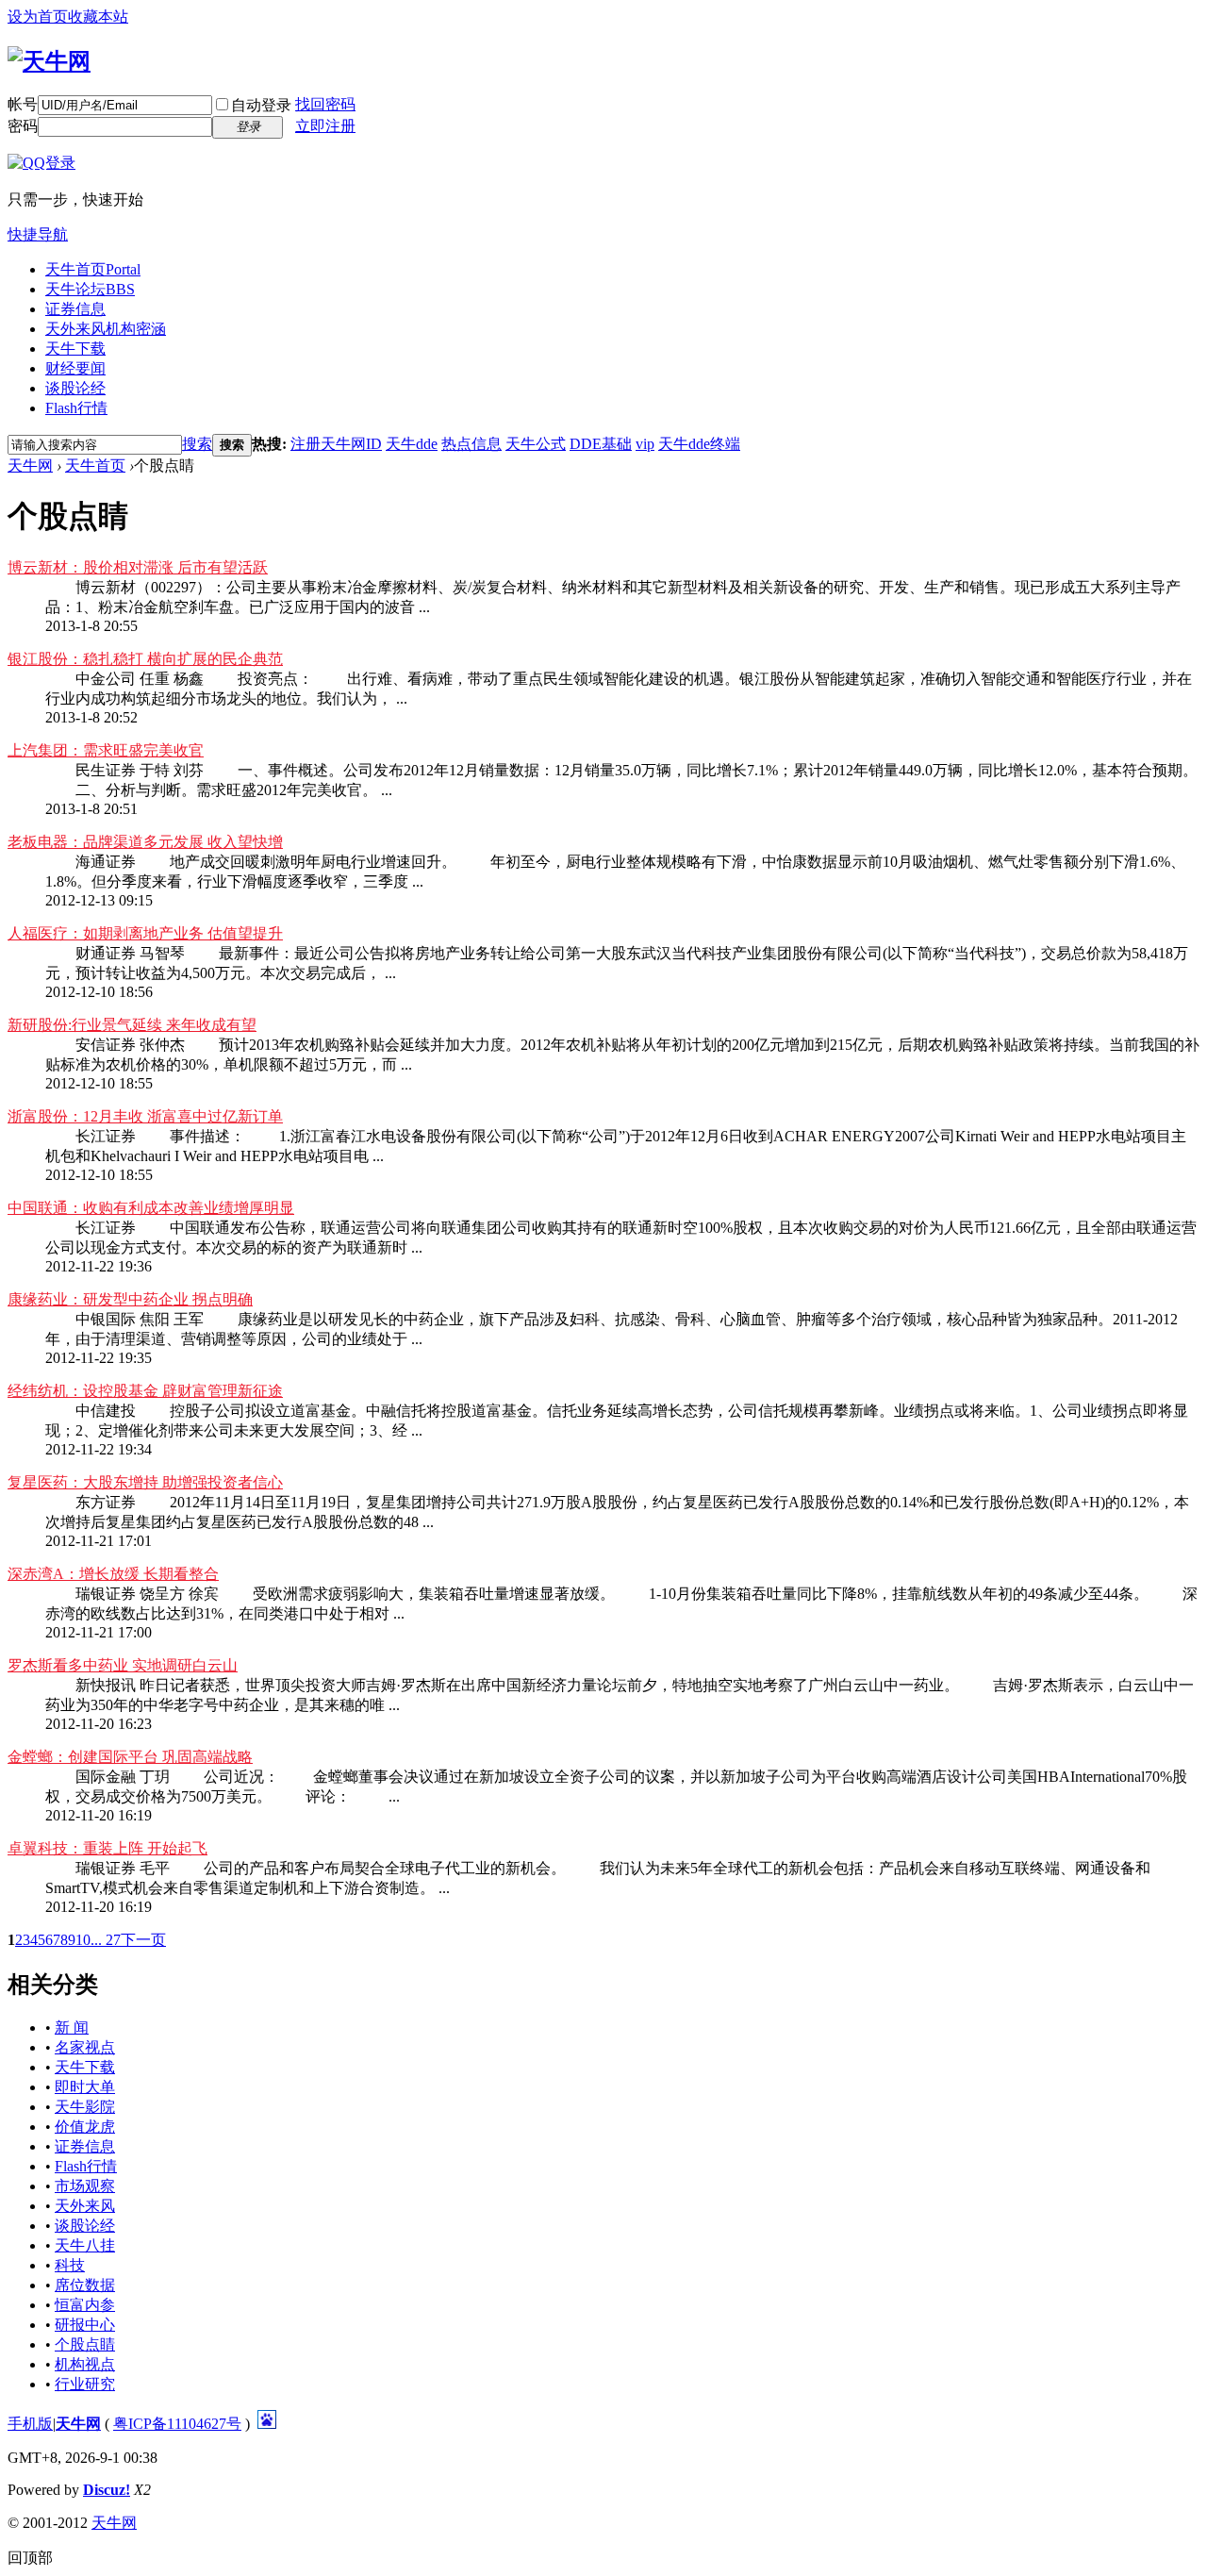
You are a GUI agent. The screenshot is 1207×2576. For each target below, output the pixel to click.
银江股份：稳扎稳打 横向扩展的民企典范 (145, 659)
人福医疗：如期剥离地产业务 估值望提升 (145, 933)
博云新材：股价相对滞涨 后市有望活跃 (138, 567)
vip (645, 444)
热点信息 (471, 444)
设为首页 (38, 17)
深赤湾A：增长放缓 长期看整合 (113, 1574)
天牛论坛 (90, 289)
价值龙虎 (85, 2127)
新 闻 (72, 2028)
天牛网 (30, 465)
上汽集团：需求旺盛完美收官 (106, 750)
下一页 (143, 1940)
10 (83, 1940)
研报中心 (85, 2325)
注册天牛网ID (336, 444)
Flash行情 (76, 408)
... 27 (106, 1940)
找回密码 (325, 104)
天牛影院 (85, 2107)
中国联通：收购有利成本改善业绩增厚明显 (151, 1208)
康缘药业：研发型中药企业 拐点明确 (130, 1299)
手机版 (30, 2424)
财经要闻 (75, 368)
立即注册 (325, 126)
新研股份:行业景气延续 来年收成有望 (132, 1025)
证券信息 (75, 309)
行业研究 (85, 2384)
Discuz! (107, 2490)
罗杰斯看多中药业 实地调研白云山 (123, 1665)
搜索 (197, 444)
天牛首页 (93, 269)
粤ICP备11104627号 (177, 2424)
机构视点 (85, 2364)
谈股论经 (75, 388)
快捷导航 (38, 234)
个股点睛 (85, 2344)
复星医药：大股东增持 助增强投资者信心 (145, 1482)
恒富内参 (85, 2305)
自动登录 (261, 105)
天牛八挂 (85, 2245)
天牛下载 (75, 349)
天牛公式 (536, 444)
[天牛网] (49, 61)
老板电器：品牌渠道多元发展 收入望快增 (145, 842)
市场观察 (85, 2186)
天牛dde (412, 444)
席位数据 (85, 2285)
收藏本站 (98, 17)
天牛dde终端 (699, 444)
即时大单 (85, 2087)
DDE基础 (601, 444)
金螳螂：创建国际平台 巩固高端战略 (130, 1757)
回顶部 (30, 2558)
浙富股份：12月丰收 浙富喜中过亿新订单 (145, 1116)
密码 (23, 126)
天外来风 (106, 329)
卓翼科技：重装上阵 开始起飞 (107, 1848)
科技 (70, 2265)
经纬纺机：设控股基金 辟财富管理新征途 (145, 1391)
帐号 (23, 104)
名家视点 (85, 2047)
